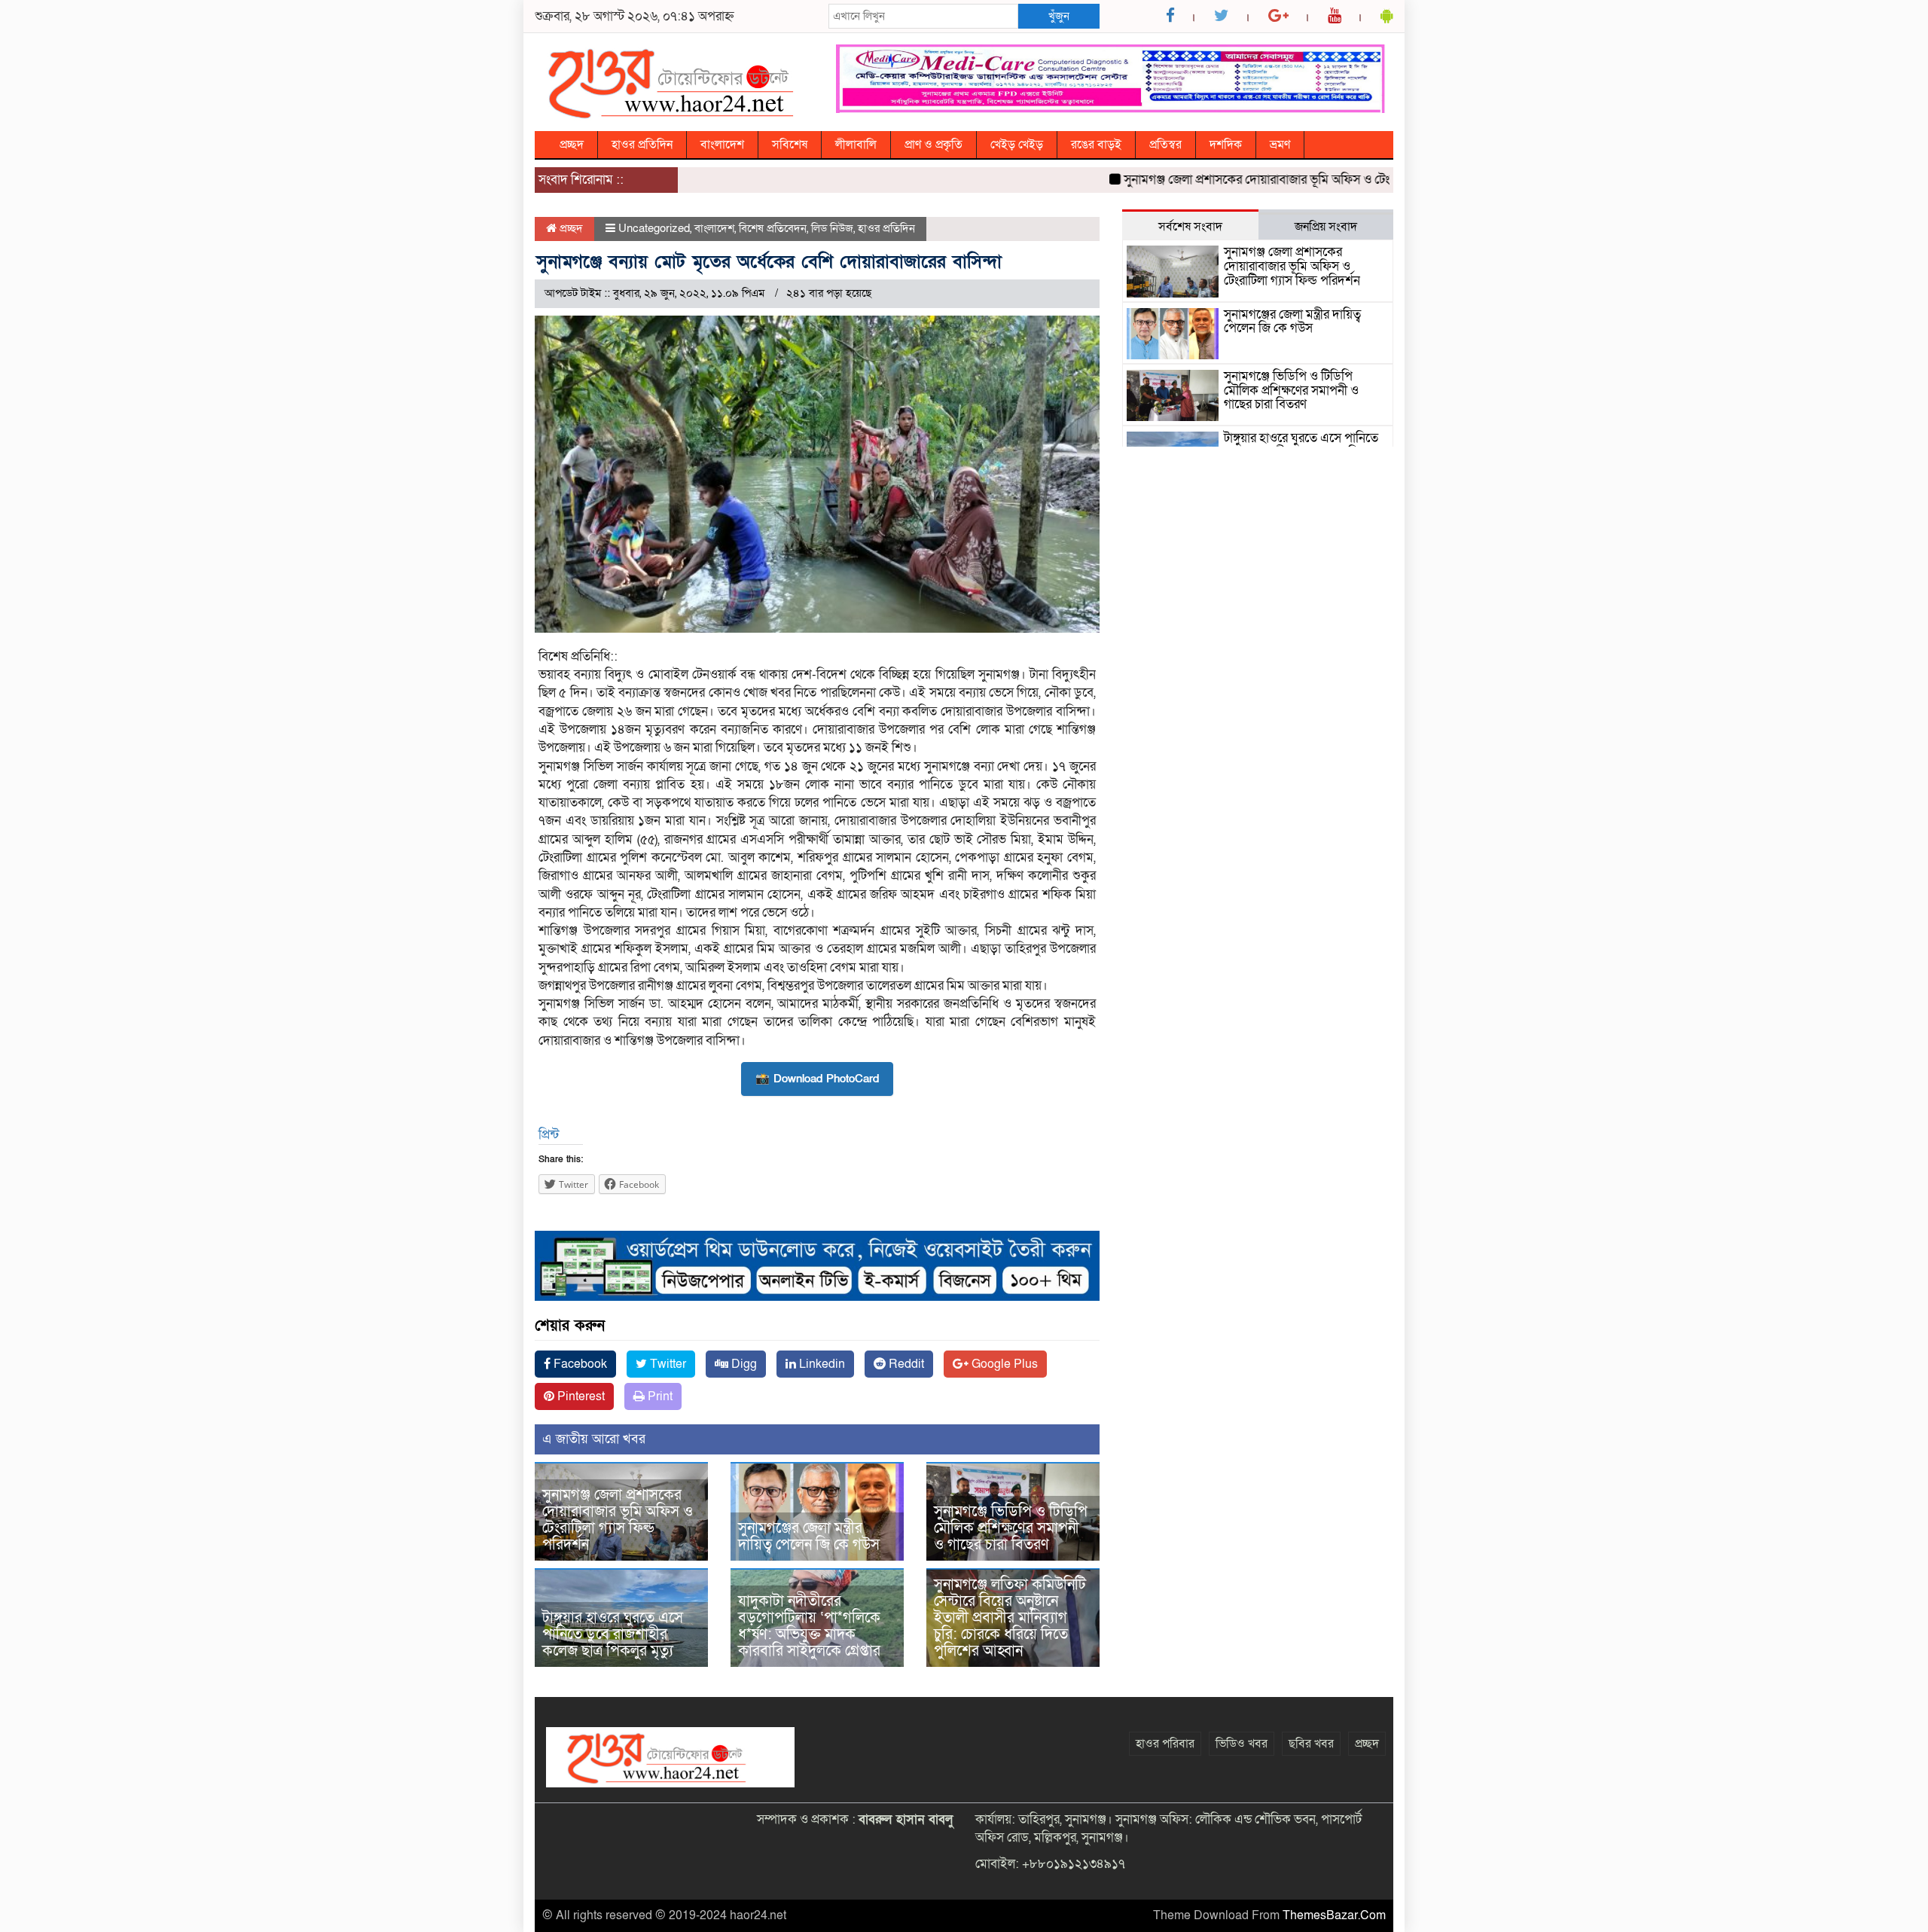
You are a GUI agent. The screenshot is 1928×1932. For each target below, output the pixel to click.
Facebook (579, 1364)
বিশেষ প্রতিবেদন (773, 228)
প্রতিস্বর (1165, 145)
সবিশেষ (790, 145)
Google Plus (1003, 1364)
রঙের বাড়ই (1096, 145)
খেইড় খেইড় (1017, 145)
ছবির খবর (1311, 1744)
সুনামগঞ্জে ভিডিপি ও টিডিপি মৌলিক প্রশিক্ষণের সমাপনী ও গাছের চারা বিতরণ (1011, 1528)
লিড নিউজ (832, 228)
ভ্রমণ (1280, 145)
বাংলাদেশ (722, 145)
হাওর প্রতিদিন (642, 145)
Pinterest (580, 1396)
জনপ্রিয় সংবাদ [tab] (1326, 227)
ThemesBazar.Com (1334, 1915)
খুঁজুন (1059, 16)
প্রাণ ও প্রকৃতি (933, 145)
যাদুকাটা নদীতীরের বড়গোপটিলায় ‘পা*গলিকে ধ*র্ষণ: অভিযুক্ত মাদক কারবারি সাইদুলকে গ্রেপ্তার (809, 1626)
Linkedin (821, 1364)
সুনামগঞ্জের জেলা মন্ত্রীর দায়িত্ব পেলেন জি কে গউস (809, 1537)
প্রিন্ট (549, 1135)
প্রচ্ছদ (572, 145)
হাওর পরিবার (1165, 1744)
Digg (743, 1364)
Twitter (667, 1364)
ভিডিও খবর (1242, 1744)
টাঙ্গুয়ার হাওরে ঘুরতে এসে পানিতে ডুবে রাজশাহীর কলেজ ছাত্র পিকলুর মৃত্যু (613, 1634)
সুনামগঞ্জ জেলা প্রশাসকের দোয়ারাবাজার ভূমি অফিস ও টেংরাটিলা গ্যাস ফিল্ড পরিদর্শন (1273, 180)
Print (659, 1396)
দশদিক (1226, 145)
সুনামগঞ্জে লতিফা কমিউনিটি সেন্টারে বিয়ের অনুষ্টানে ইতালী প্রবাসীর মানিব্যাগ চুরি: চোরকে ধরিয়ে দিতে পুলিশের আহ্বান (1010, 1618)
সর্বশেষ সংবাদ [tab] (1190, 227)
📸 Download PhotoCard (817, 1079)
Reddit (905, 1364)
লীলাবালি (856, 145)
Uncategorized (654, 228)
